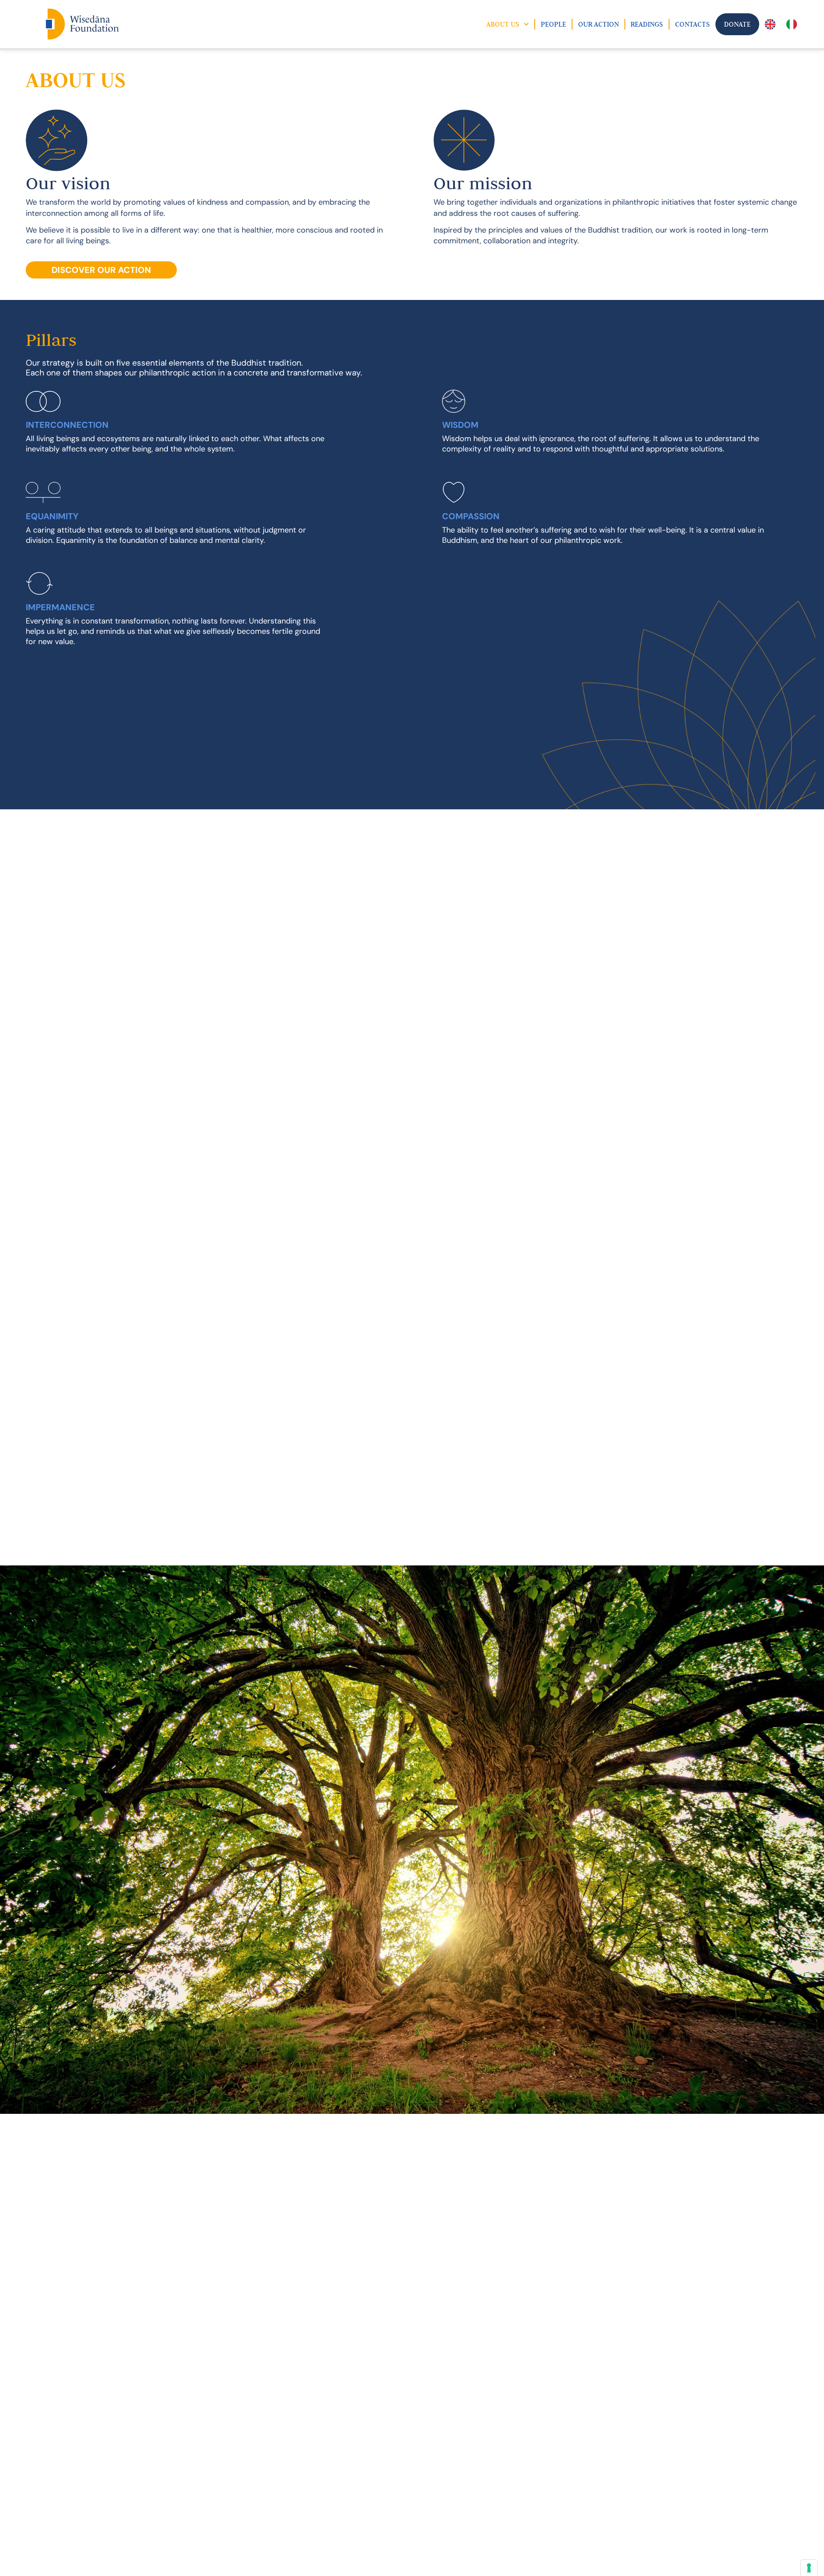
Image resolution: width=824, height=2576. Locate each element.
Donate (737, 24)
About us (503, 24)
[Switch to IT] (792, 24)
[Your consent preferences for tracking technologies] (809, 2568)
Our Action (598, 24)
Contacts (692, 24)
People (553, 24)
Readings (647, 24)
